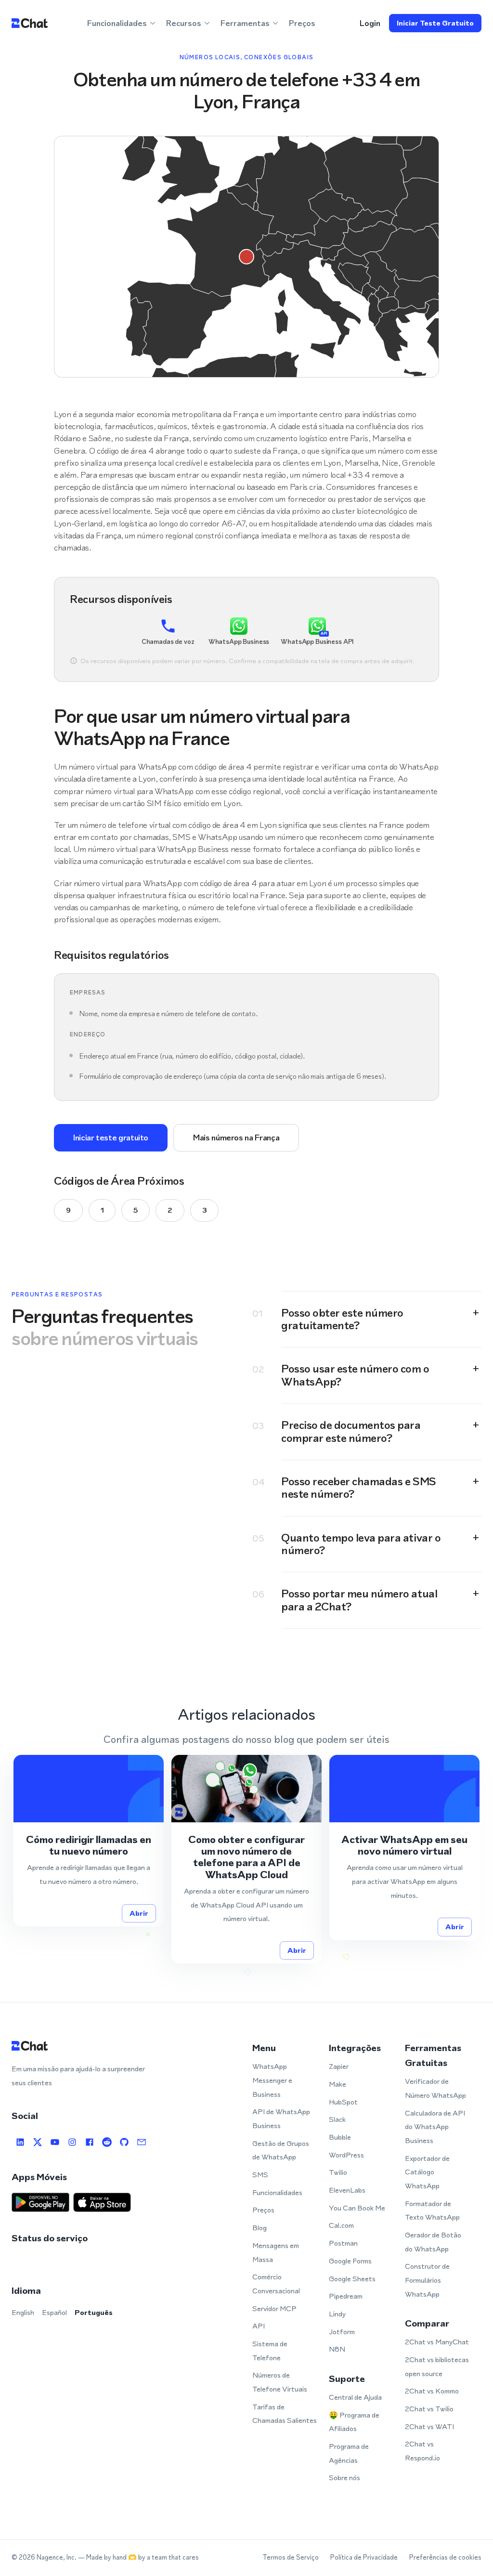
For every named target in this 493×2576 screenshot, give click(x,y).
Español (54, 2312)
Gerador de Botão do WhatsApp (433, 2242)
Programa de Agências (349, 2453)
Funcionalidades (277, 2192)
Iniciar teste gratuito (435, 23)
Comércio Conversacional (276, 2284)
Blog (259, 2228)
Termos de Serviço (291, 2557)
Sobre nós (344, 2478)
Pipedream (346, 2296)
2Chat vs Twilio (429, 2409)
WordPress (346, 2155)
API (259, 2326)
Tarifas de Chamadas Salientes (285, 2414)
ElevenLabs (347, 2190)
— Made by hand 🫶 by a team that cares (138, 2557)
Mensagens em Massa (276, 2252)
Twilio (338, 2172)
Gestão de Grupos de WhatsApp (281, 2150)
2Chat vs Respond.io (422, 2451)
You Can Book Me (357, 2208)
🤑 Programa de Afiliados (354, 2422)
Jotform (342, 2332)
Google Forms (350, 2261)
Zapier (339, 2066)
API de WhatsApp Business (281, 2118)
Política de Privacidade (364, 2557)
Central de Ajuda (355, 2397)
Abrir (139, 1913)
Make (337, 2084)
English (23, 2312)
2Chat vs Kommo (432, 2391)
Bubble (340, 2137)
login (370, 23)
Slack (337, 2119)
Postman (343, 2243)
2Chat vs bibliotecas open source (437, 2367)
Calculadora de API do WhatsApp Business (435, 2127)
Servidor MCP (274, 2308)
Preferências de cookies (445, 2557)
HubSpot (343, 2102)
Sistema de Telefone (270, 2351)
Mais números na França (236, 1138)
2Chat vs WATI (429, 2426)
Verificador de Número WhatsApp (435, 2088)
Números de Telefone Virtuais (280, 2382)
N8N (337, 2349)
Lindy (337, 2314)
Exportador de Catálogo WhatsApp (427, 2172)
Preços (302, 23)
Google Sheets (352, 2279)
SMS (260, 2175)
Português (94, 2312)
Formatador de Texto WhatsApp (432, 2210)
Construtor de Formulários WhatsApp (427, 2280)
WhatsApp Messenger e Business (272, 2080)
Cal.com (341, 2225)
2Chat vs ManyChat (437, 2342)
